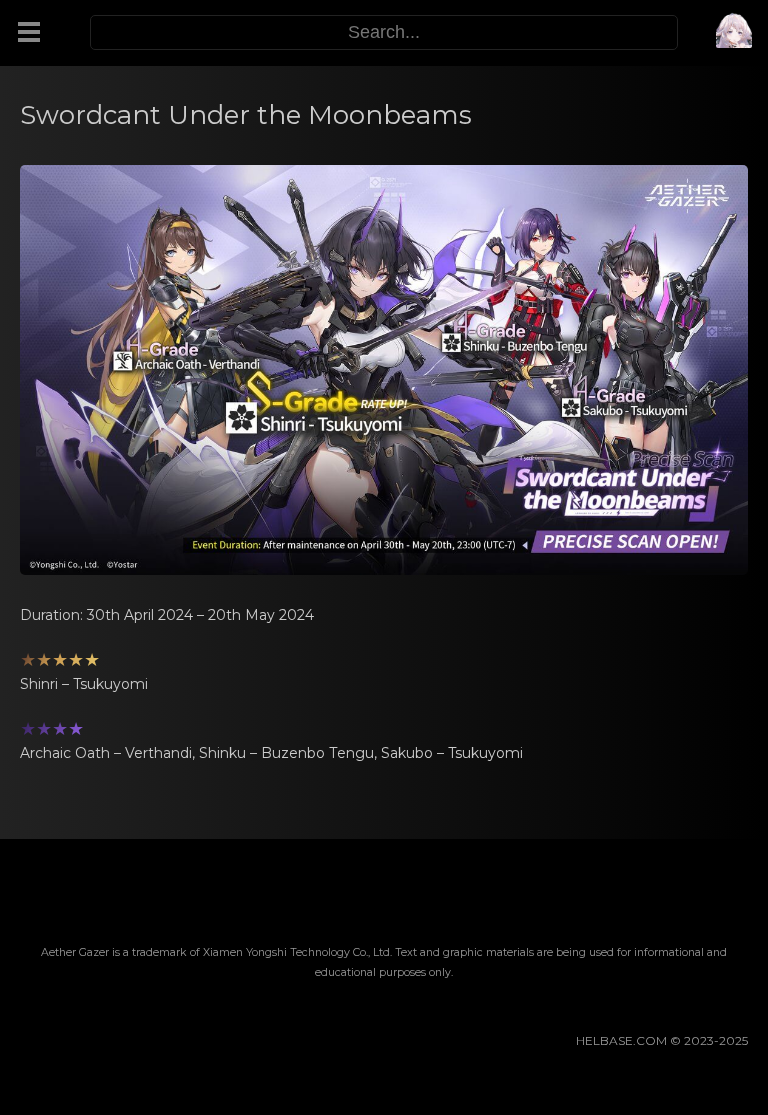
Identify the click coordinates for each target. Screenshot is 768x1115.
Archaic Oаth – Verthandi (106, 753)
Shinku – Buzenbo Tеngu (286, 753)
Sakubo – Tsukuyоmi (452, 753)
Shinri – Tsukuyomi (84, 684)
